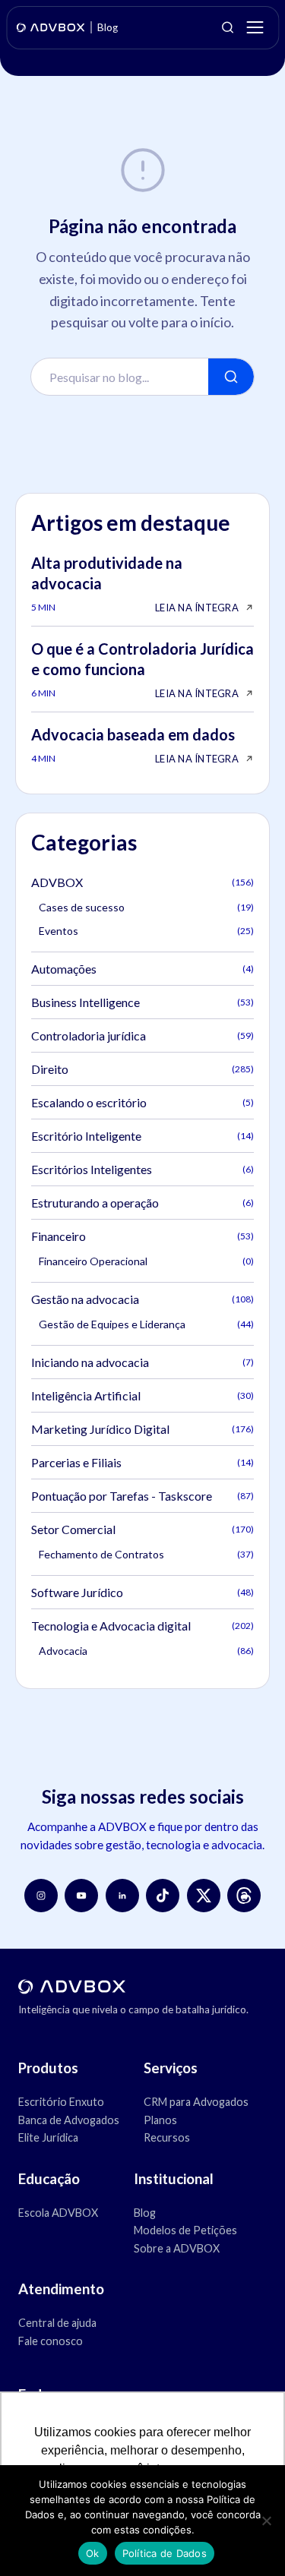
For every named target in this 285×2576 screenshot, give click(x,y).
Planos (160, 2120)
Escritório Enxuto (61, 2102)
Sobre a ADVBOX (177, 2248)
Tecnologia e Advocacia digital (142, 1626)
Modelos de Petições (185, 2230)
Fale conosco (51, 2341)
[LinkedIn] (122, 1896)
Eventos (146, 931)
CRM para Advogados (196, 2102)
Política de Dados (165, 2553)
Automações (142, 969)
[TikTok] (163, 1896)
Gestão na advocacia (142, 1299)
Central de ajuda (57, 2323)
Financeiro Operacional (146, 1261)
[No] (266, 2521)
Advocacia (146, 1651)
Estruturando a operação (142, 1203)
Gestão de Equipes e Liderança (146, 1324)
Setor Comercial (142, 1529)
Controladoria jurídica (142, 1035)
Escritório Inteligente (142, 1136)
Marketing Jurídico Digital (142, 1429)
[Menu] (255, 27)
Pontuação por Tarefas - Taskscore (142, 1496)
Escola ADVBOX (58, 2213)
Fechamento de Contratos (146, 1554)
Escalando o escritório (142, 1102)
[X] (204, 1896)
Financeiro (142, 1236)
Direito (142, 1069)
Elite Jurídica (48, 2137)
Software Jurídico (142, 1592)
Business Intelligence (142, 1002)
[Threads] (244, 1896)
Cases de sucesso (146, 907)
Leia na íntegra (197, 608)
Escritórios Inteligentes (142, 1169)
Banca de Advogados (69, 2120)
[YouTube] (81, 1896)
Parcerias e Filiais (142, 1462)
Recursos (167, 2137)
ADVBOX (142, 882)
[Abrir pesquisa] (227, 27)
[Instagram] (41, 1896)
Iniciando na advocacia (142, 1362)
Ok (93, 2553)
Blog (145, 2213)
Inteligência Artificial (142, 1395)
